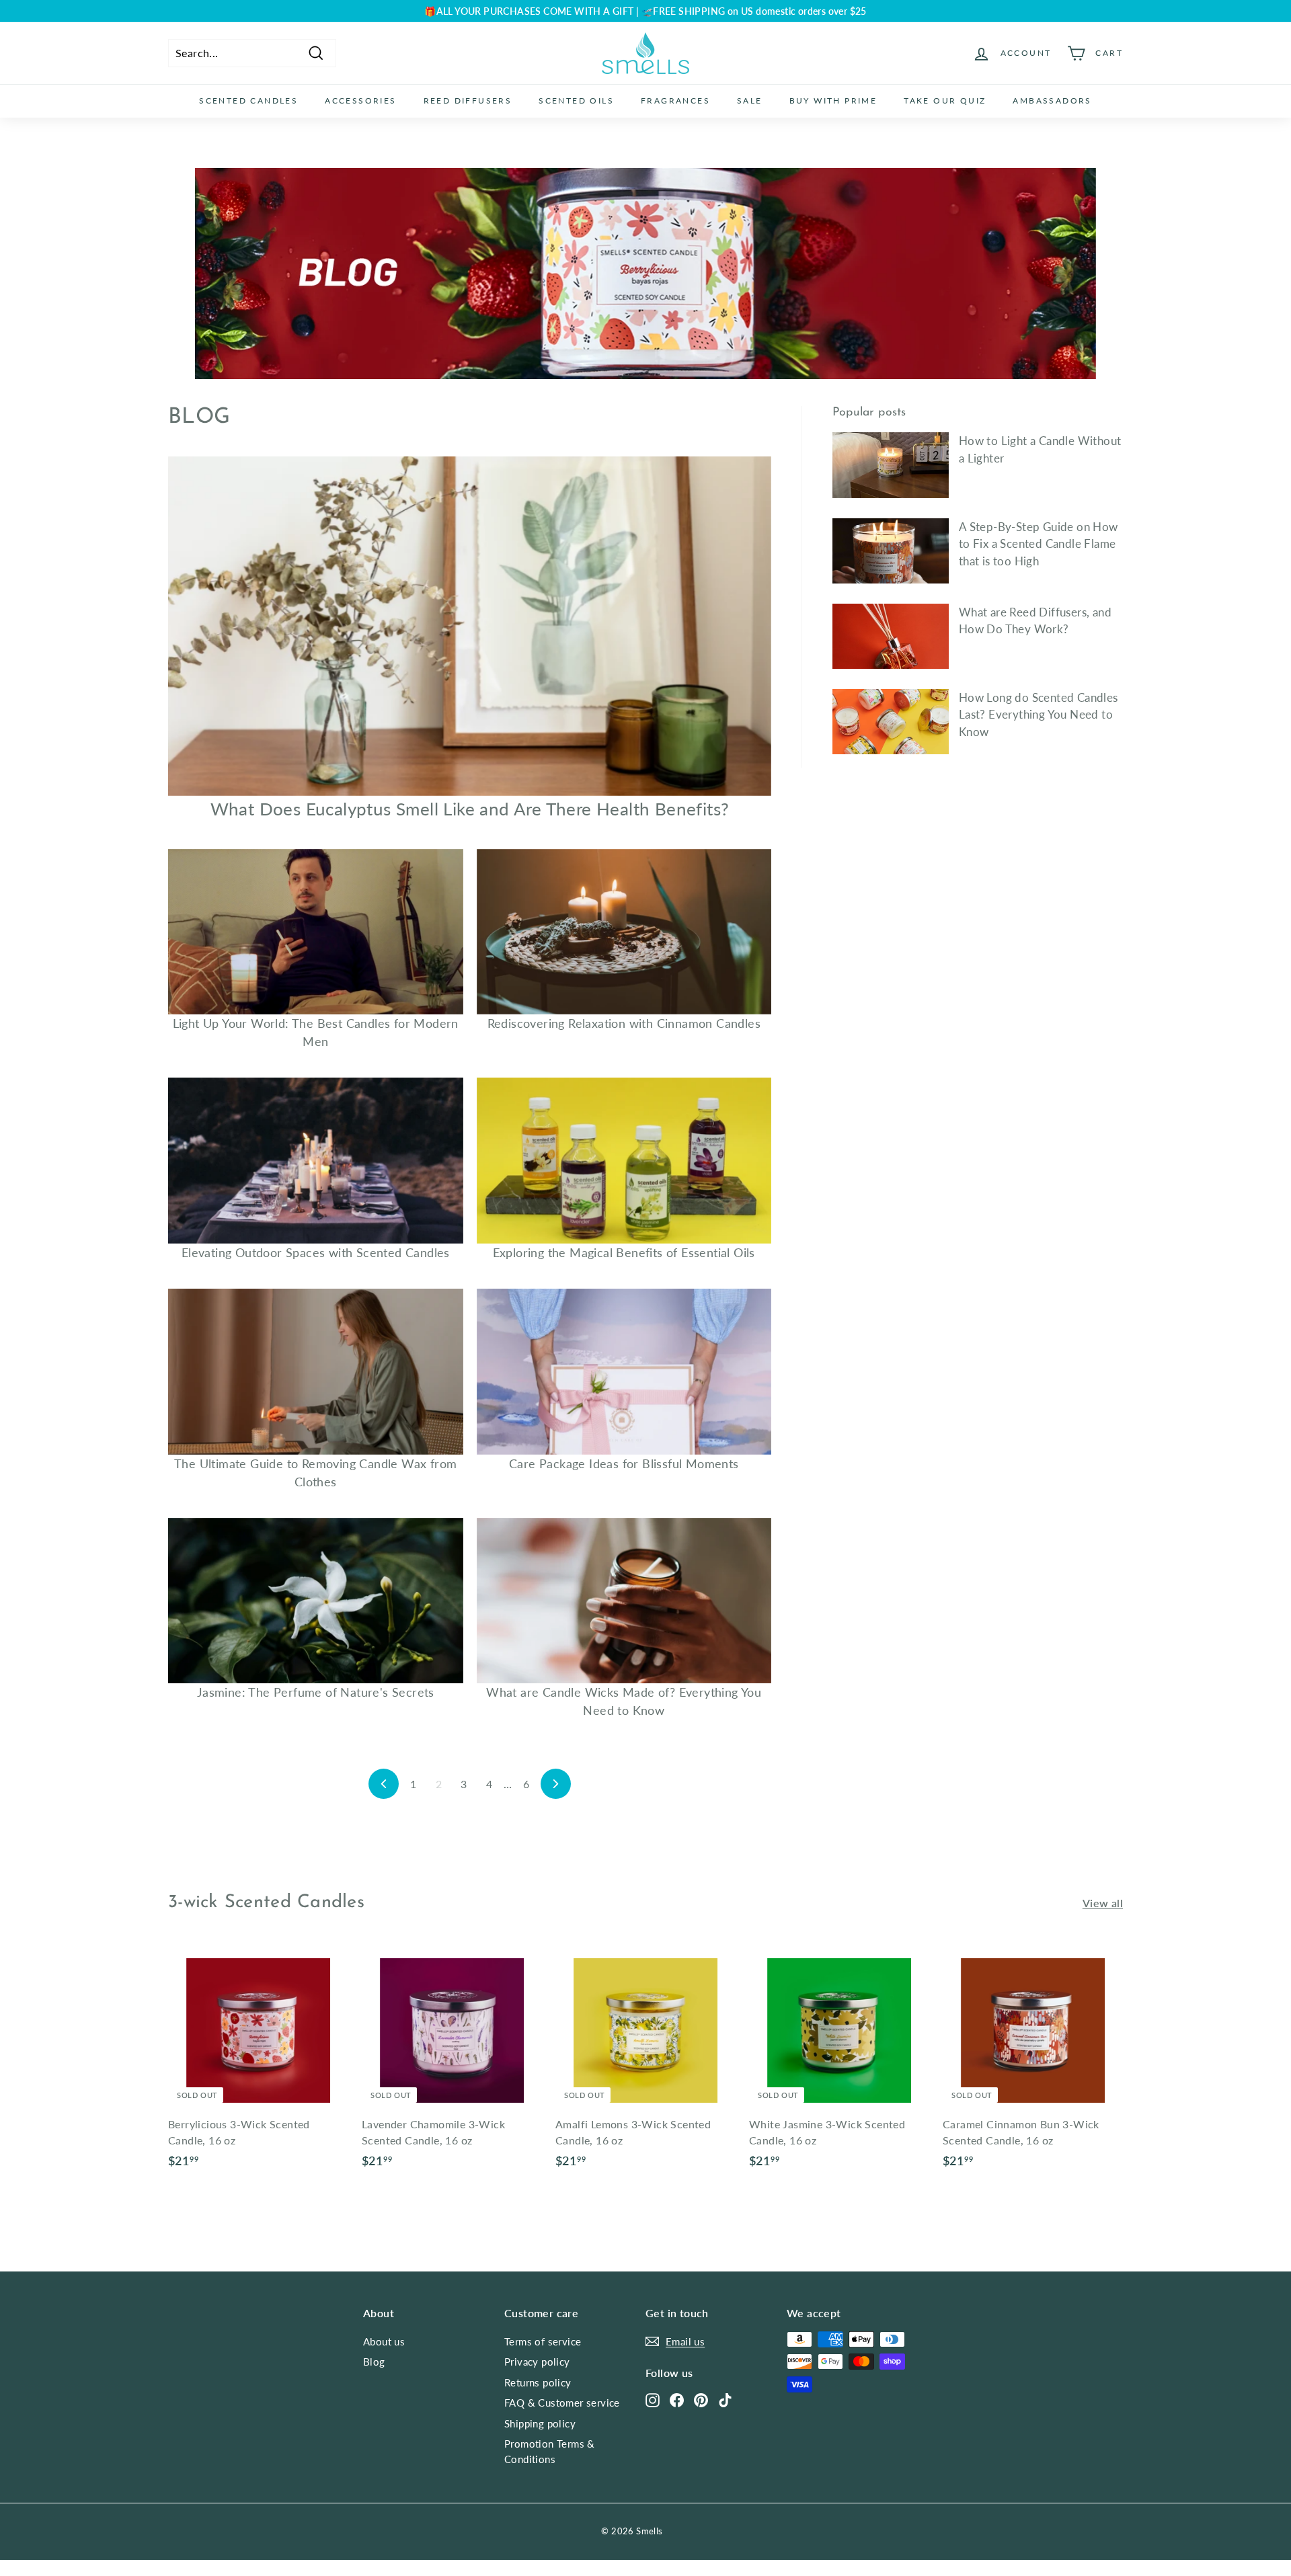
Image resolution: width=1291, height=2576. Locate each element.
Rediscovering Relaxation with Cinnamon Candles (624, 1023)
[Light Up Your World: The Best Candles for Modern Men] (316, 932)
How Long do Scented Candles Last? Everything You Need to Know (1039, 715)
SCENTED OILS (576, 100)
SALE (750, 100)
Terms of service (543, 2341)
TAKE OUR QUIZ (945, 100)
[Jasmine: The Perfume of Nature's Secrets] (316, 1601)
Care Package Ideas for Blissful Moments (624, 1463)
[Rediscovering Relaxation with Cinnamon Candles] (624, 932)
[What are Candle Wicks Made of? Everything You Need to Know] (624, 1601)
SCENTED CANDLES (248, 100)
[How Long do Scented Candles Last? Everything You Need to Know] (891, 722)
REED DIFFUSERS (468, 100)
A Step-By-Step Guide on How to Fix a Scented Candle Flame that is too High (1039, 544)
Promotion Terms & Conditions (550, 2451)
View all (1103, 1903)
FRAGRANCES (675, 100)
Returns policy (538, 2382)
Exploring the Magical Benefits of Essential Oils (624, 1252)
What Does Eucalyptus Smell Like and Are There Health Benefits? (470, 809)
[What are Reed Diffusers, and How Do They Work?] (891, 636)
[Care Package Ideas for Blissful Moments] (624, 1372)
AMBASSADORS (1052, 100)
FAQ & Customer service (562, 2403)
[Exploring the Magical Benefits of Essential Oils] (624, 1161)
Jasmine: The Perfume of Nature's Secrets (316, 1692)
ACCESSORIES (360, 100)
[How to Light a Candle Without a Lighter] (891, 465)
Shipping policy (540, 2423)
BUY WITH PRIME (833, 100)
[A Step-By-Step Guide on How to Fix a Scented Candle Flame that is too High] (891, 551)
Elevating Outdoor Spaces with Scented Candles (316, 1252)
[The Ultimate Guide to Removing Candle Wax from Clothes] (316, 1372)
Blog (374, 2362)
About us (384, 2341)
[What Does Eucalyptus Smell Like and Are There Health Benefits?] (470, 626)
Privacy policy (537, 2362)
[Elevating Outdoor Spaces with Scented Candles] (316, 1161)
